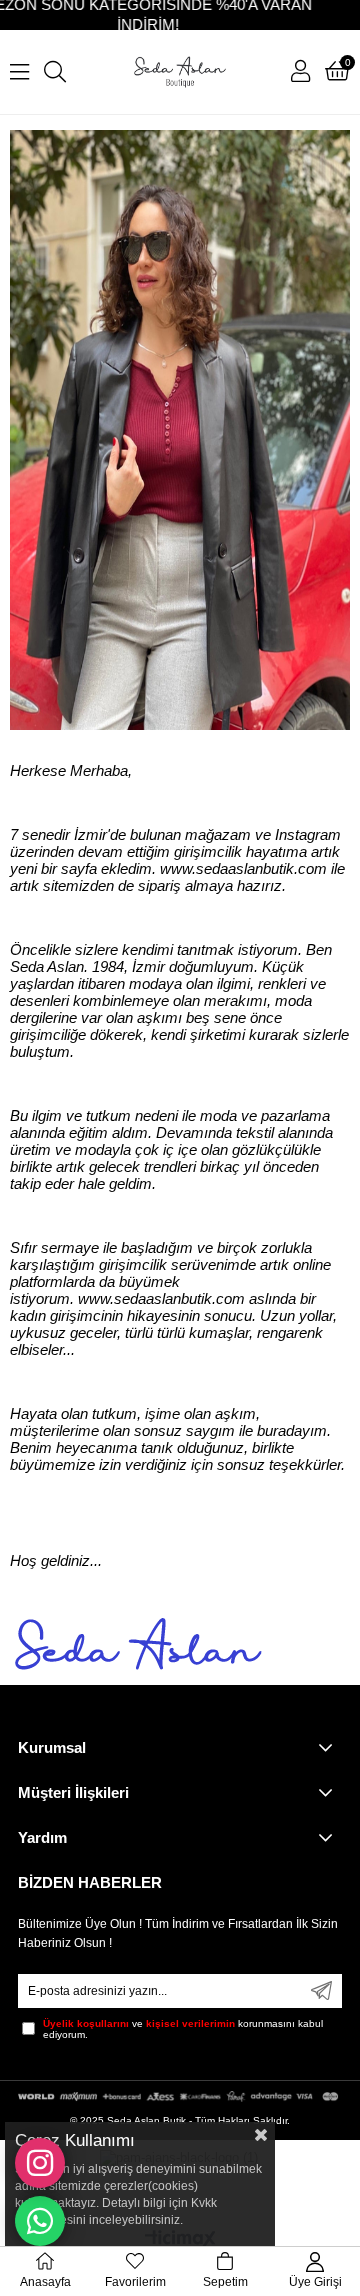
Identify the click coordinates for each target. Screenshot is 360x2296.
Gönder (321, 1991)
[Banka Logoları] (180, 2096)
